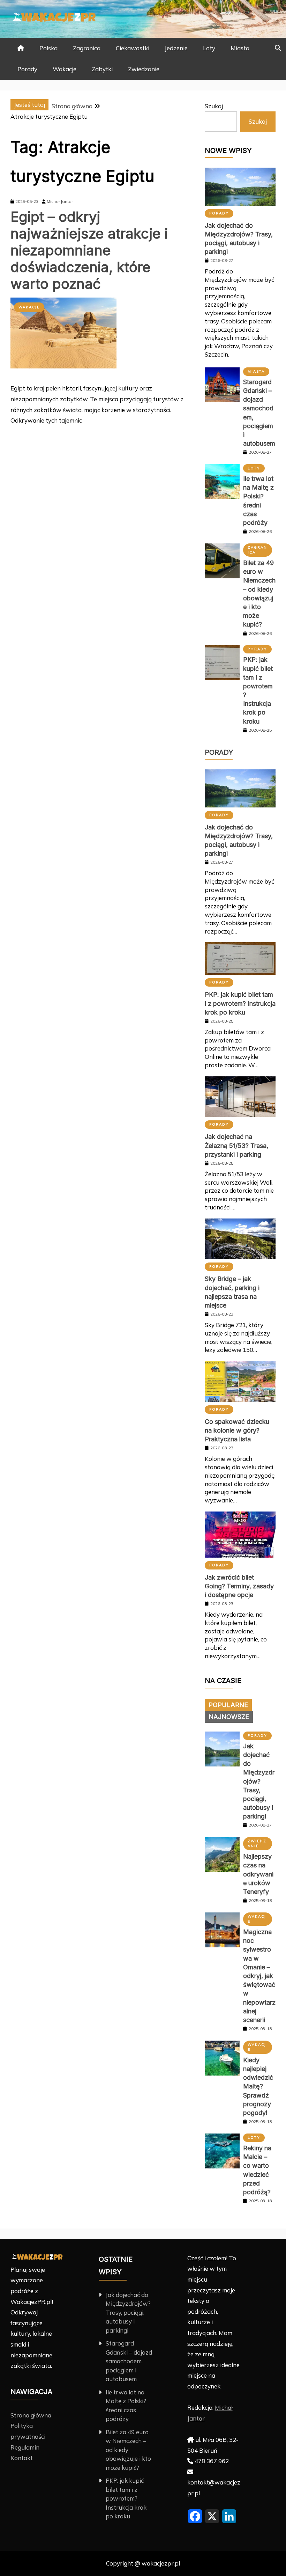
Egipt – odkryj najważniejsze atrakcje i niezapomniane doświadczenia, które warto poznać (89, 250)
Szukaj (214, 106)
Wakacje (65, 69)
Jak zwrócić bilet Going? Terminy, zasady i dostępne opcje (239, 1586)
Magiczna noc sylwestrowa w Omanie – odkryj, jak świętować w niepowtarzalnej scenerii (259, 1976)
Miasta (240, 48)
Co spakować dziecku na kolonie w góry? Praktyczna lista (237, 1430)
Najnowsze (229, 1717)
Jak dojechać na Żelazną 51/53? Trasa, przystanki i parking (236, 1145)
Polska (48, 48)
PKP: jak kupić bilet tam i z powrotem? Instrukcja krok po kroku (240, 1003)
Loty (209, 48)
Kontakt (22, 2458)
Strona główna (31, 2415)
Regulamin (25, 2447)
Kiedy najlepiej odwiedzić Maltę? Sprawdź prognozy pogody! (258, 2086)
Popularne (228, 1705)
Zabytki (102, 69)
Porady (27, 69)
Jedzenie (176, 48)
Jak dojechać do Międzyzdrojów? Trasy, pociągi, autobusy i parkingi (259, 1781)
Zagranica (87, 48)
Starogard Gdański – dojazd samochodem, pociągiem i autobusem (129, 2361)
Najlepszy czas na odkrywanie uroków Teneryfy (258, 1874)
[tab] (228, 1705)
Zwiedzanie (144, 69)
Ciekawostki (133, 48)
